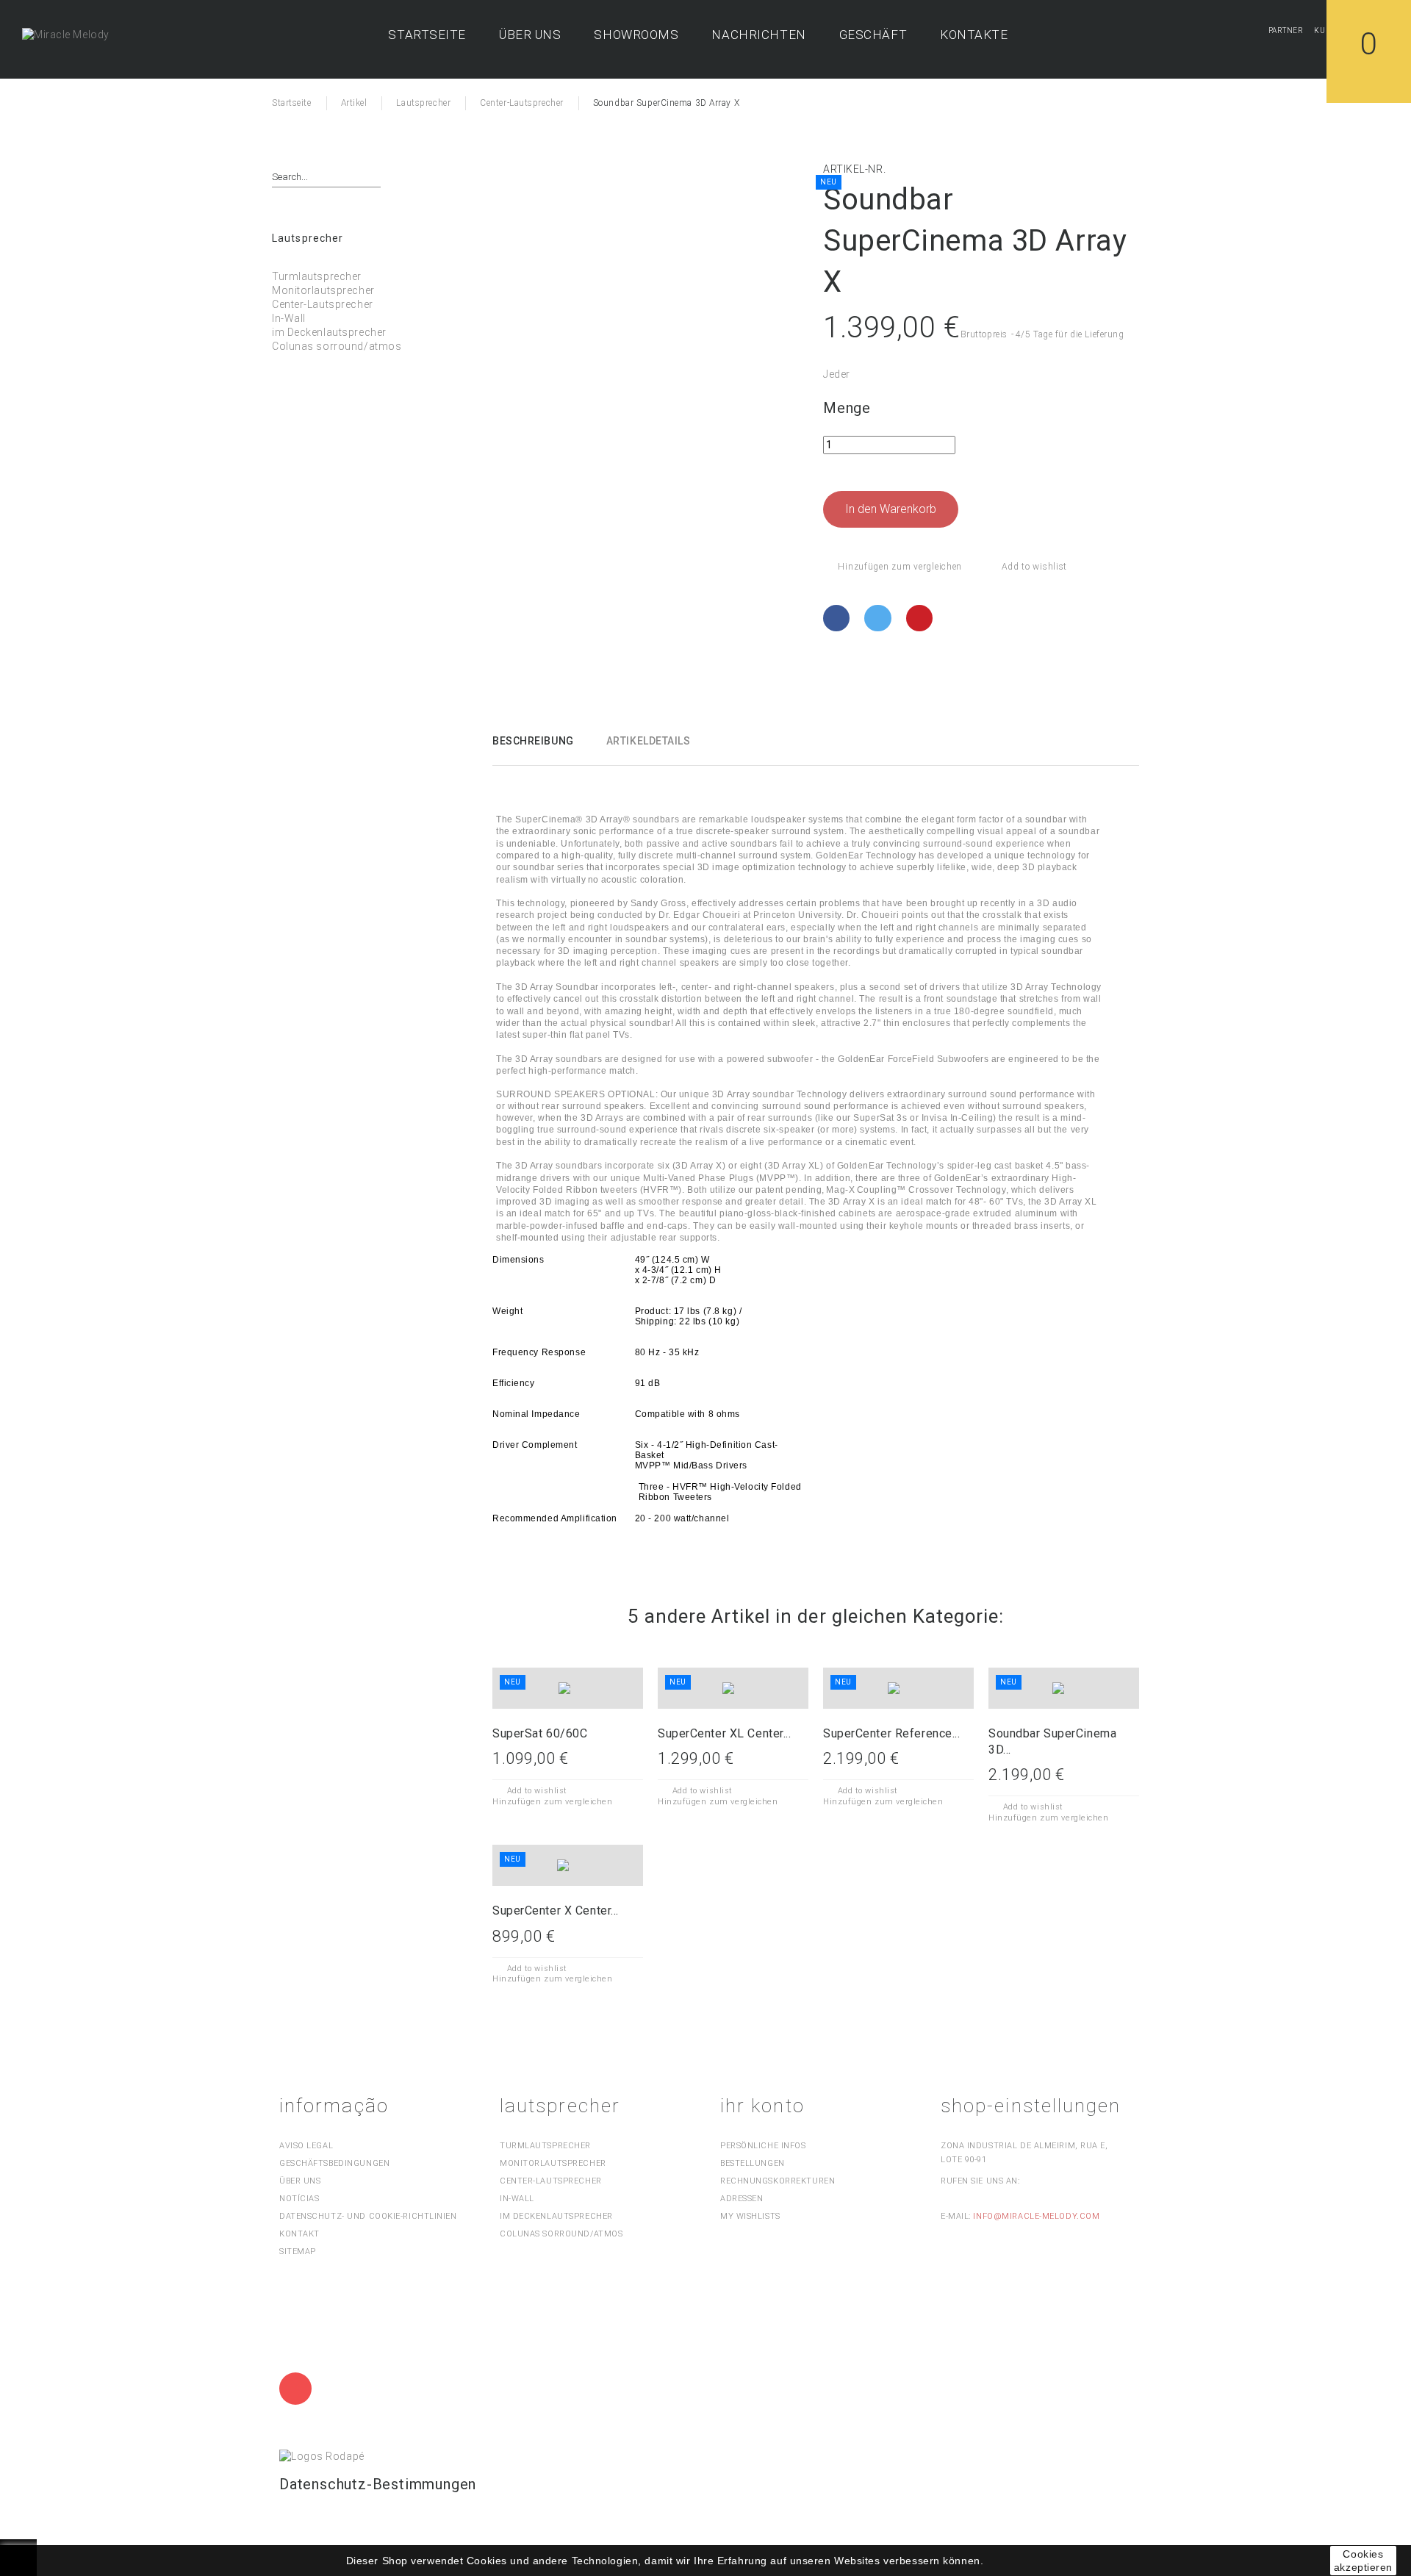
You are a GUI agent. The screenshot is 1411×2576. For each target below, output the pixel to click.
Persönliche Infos (763, 2146)
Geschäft (873, 35)
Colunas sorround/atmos (337, 346)
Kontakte (974, 35)
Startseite (427, 35)
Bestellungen (753, 2163)
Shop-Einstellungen (1031, 2106)
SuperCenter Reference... (891, 1733)
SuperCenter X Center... (556, 1911)
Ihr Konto (762, 2106)
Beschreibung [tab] (533, 741)
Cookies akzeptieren (1363, 2561)
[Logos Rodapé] (322, 2455)
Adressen (742, 2199)
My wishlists (750, 2216)
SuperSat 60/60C (540, 1733)
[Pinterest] (921, 618)
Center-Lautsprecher (323, 304)
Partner (1286, 31)
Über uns (530, 35)
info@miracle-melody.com (1036, 2216)
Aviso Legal (306, 2146)
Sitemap (298, 2252)
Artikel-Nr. (854, 169)
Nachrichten (758, 35)
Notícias (299, 2199)
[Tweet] (879, 618)
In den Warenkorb (891, 509)
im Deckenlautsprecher (329, 332)
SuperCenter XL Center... (724, 1733)
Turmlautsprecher (317, 276)
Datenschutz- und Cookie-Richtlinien (368, 2216)
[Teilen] (838, 618)
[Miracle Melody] (66, 35)
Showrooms (636, 35)
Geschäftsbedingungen (334, 2163)
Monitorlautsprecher (323, 290)
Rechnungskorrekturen (778, 2181)
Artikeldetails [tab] (649, 741)
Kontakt (299, 2234)
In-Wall (289, 318)
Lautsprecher (308, 238)
